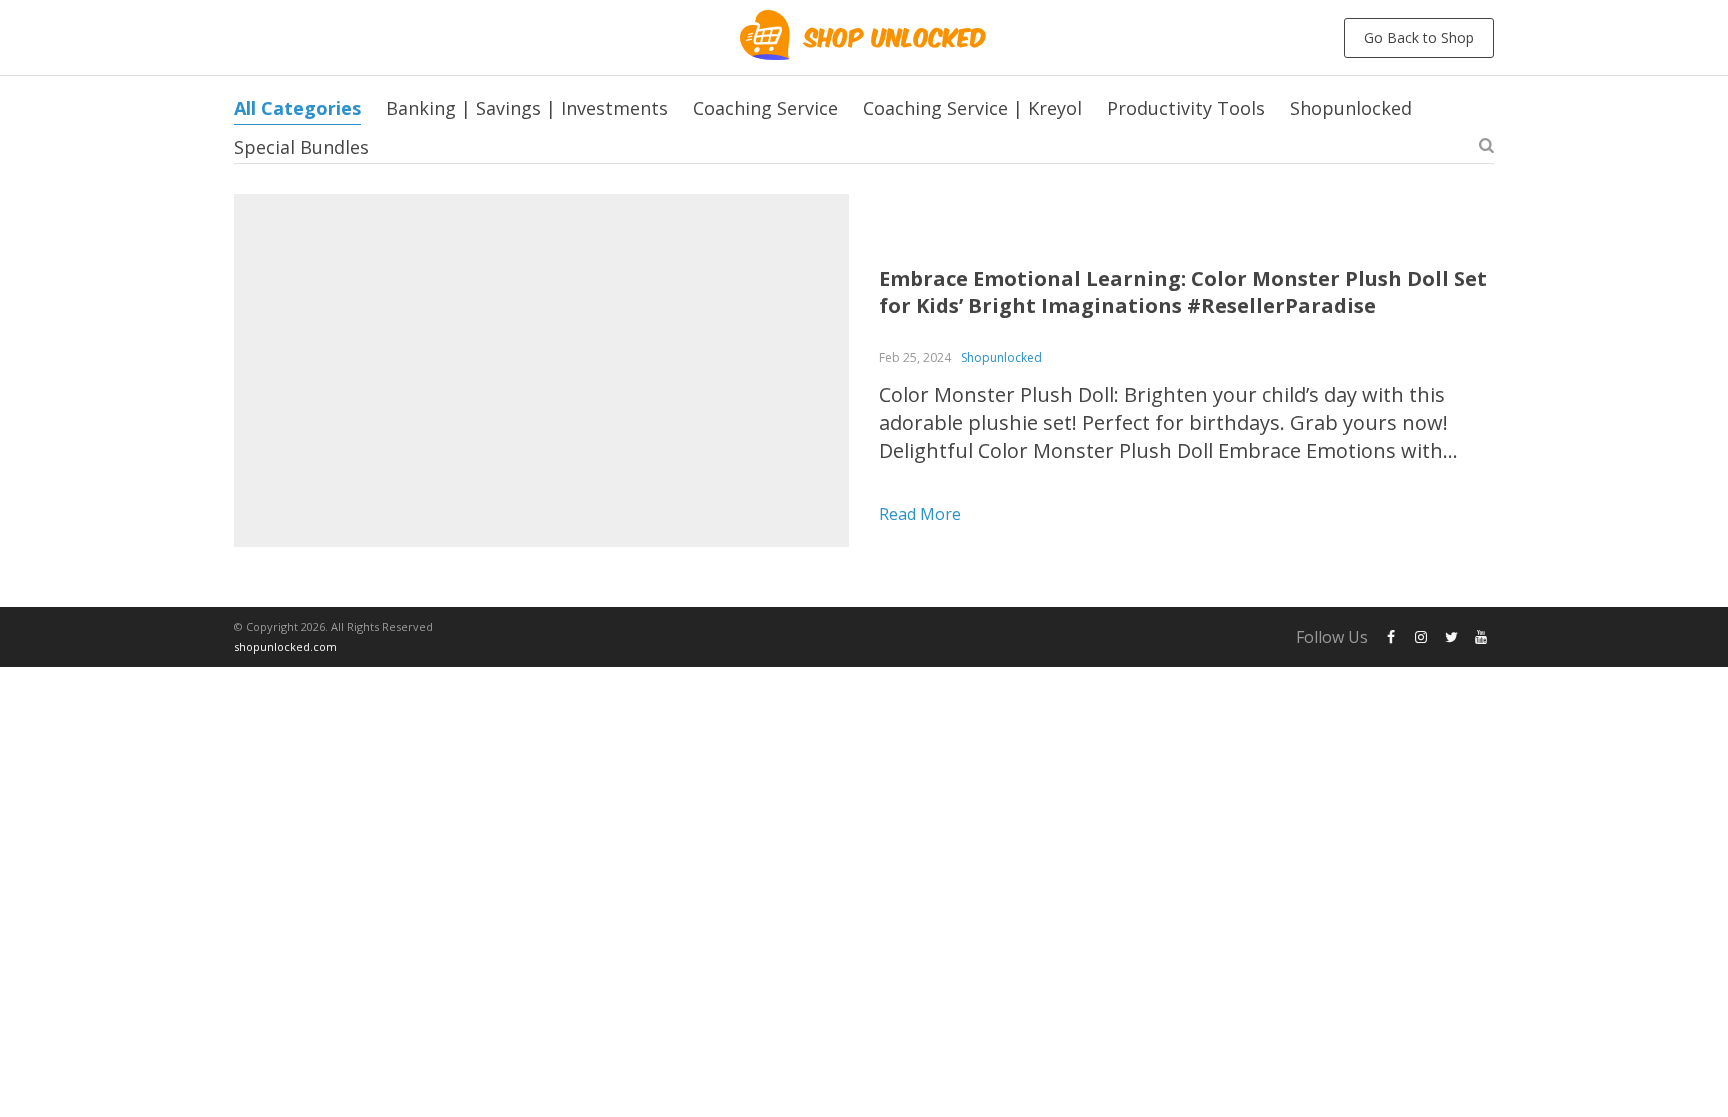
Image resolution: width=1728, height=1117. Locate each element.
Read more (920, 514)
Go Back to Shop (1419, 37)
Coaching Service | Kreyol (972, 108)
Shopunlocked (1351, 108)
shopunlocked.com (285, 646)
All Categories (297, 108)
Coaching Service (765, 108)
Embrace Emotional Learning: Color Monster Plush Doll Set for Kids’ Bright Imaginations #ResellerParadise (1183, 292)
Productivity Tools (1186, 108)
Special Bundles (301, 147)
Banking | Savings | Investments (527, 108)
